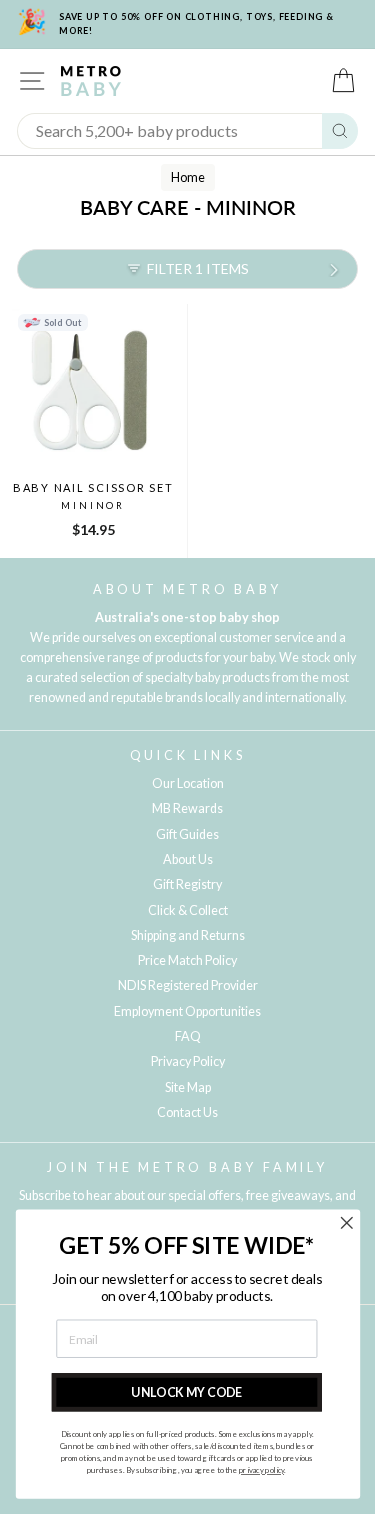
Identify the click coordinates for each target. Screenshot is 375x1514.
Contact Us (187, 1112)
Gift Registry (187, 884)
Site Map (188, 1087)
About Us (188, 859)
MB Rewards (187, 808)
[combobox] (170, 131)
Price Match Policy (187, 960)
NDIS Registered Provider (188, 985)
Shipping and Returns (188, 935)
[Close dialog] (346, 1222)
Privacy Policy (188, 1061)
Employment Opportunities (187, 1011)
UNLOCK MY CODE (186, 1392)
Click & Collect (188, 910)
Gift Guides (187, 834)
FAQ (188, 1036)
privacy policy (260, 1470)
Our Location (188, 783)
